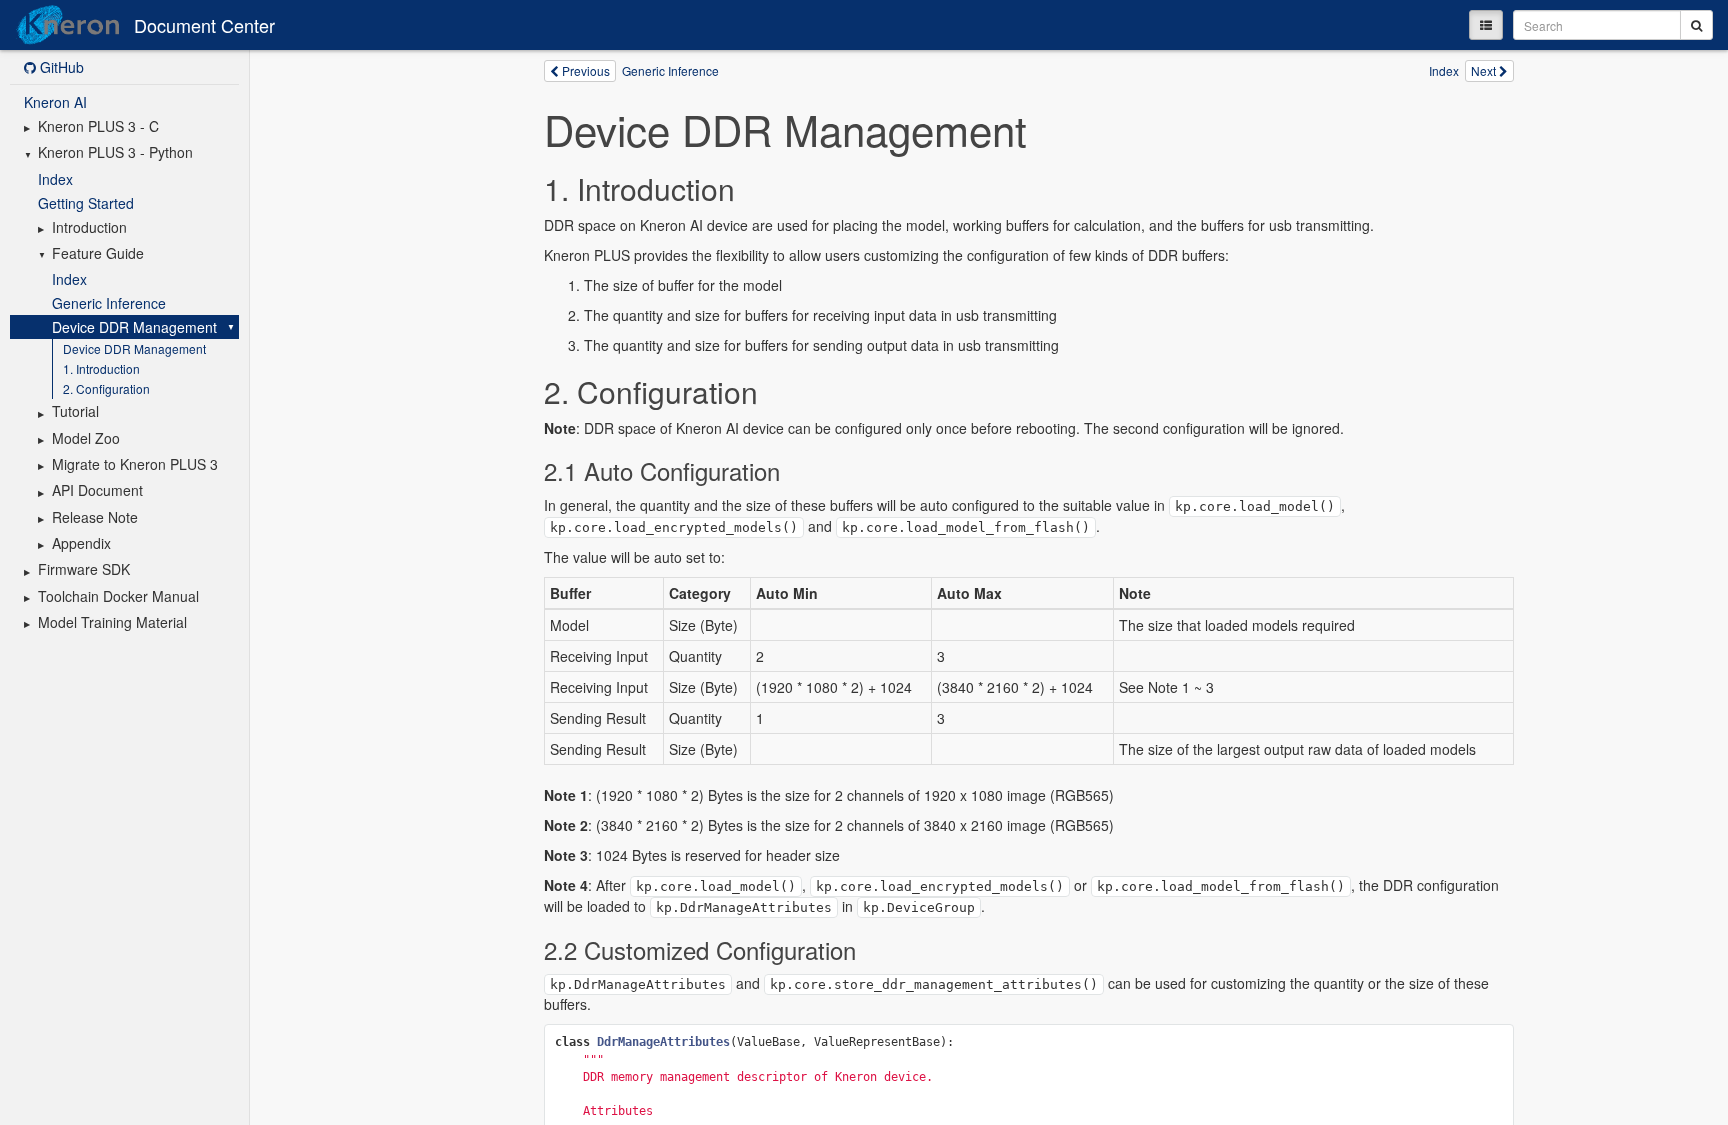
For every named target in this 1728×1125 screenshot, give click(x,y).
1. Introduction (101, 368)
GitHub (60, 67)
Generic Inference (109, 303)
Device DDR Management (134, 327)
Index (55, 179)
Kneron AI (55, 102)
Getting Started (86, 203)
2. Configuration (106, 388)
